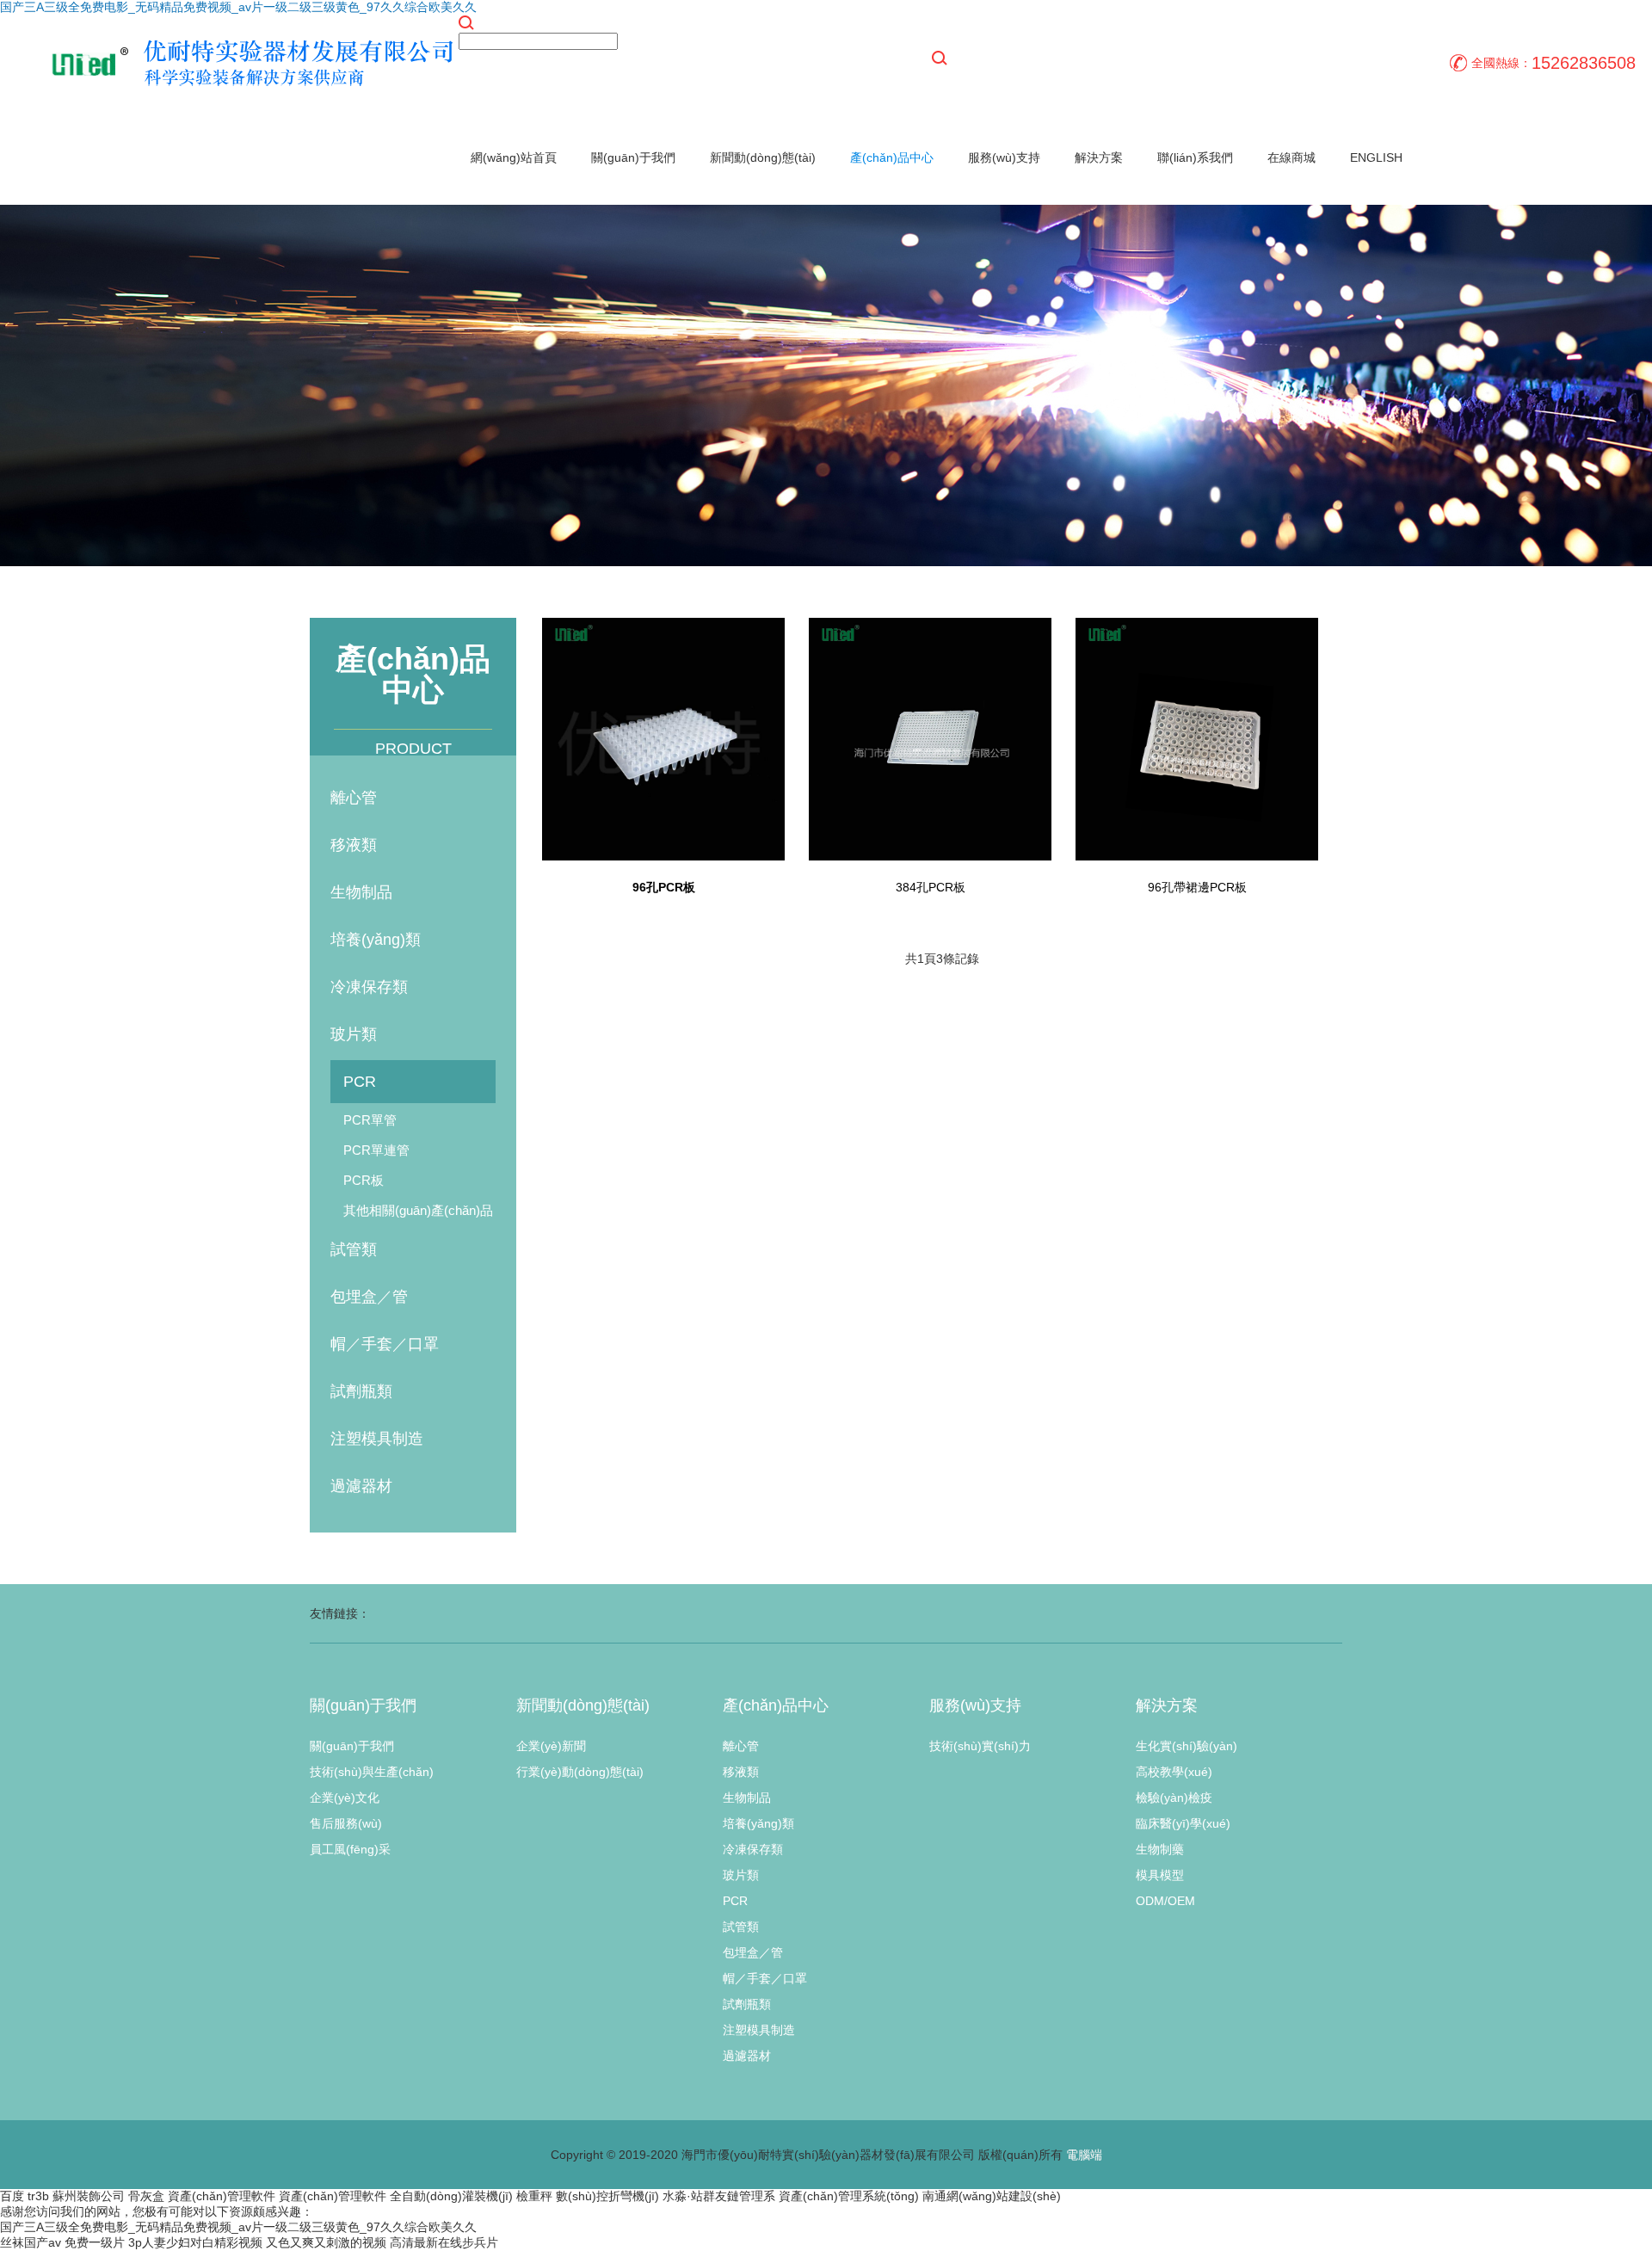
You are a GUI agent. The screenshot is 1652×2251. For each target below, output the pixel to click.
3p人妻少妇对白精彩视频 (195, 2242)
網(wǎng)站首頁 (514, 157)
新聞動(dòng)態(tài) (763, 157)
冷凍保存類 (369, 987)
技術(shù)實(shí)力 (980, 1746)
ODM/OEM (1165, 1901)
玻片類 (354, 1034)
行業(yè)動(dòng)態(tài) (580, 1772)
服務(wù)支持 (1004, 157)
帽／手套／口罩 (385, 1344)
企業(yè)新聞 (551, 1746)
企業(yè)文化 (345, 1798)
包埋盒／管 (369, 1297)
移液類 (354, 845)
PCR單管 (370, 1120)
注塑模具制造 (377, 1439)
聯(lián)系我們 (1195, 157)
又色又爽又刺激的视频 (326, 2242)
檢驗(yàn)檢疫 (1174, 1798)
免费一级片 (95, 2242)
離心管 (354, 798)
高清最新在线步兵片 (444, 2242)
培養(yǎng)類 (376, 940)
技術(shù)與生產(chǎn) (372, 1772)
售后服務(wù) (346, 1823)
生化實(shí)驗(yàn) (1187, 1746)
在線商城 (1291, 157)
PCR (360, 1082)
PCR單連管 (376, 1150)
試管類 (354, 1249)
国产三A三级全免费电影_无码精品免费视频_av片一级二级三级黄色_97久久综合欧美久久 (238, 7)
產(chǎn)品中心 (892, 157)
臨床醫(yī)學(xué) (1183, 1823)
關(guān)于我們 (633, 157)
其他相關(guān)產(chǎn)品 (418, 1210)
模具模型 (1160, 1875)
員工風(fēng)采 (350, 1849)
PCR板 (364, 1180)
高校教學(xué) (1174, 1772)
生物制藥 (1160, 1849)
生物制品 (361, 892)
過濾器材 (361, 1486)
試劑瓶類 (361, 1391)
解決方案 (1099, 157)
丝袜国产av (31, 2242)
